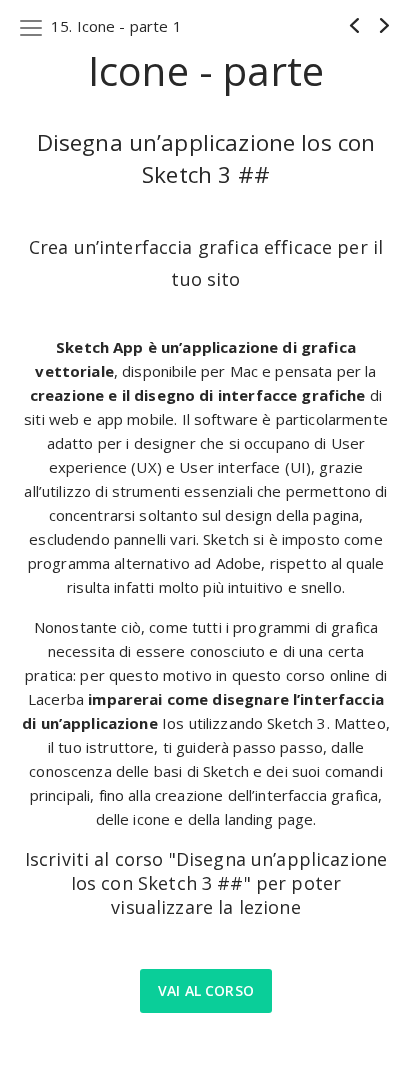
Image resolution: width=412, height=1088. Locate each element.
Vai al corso (206, 990)
